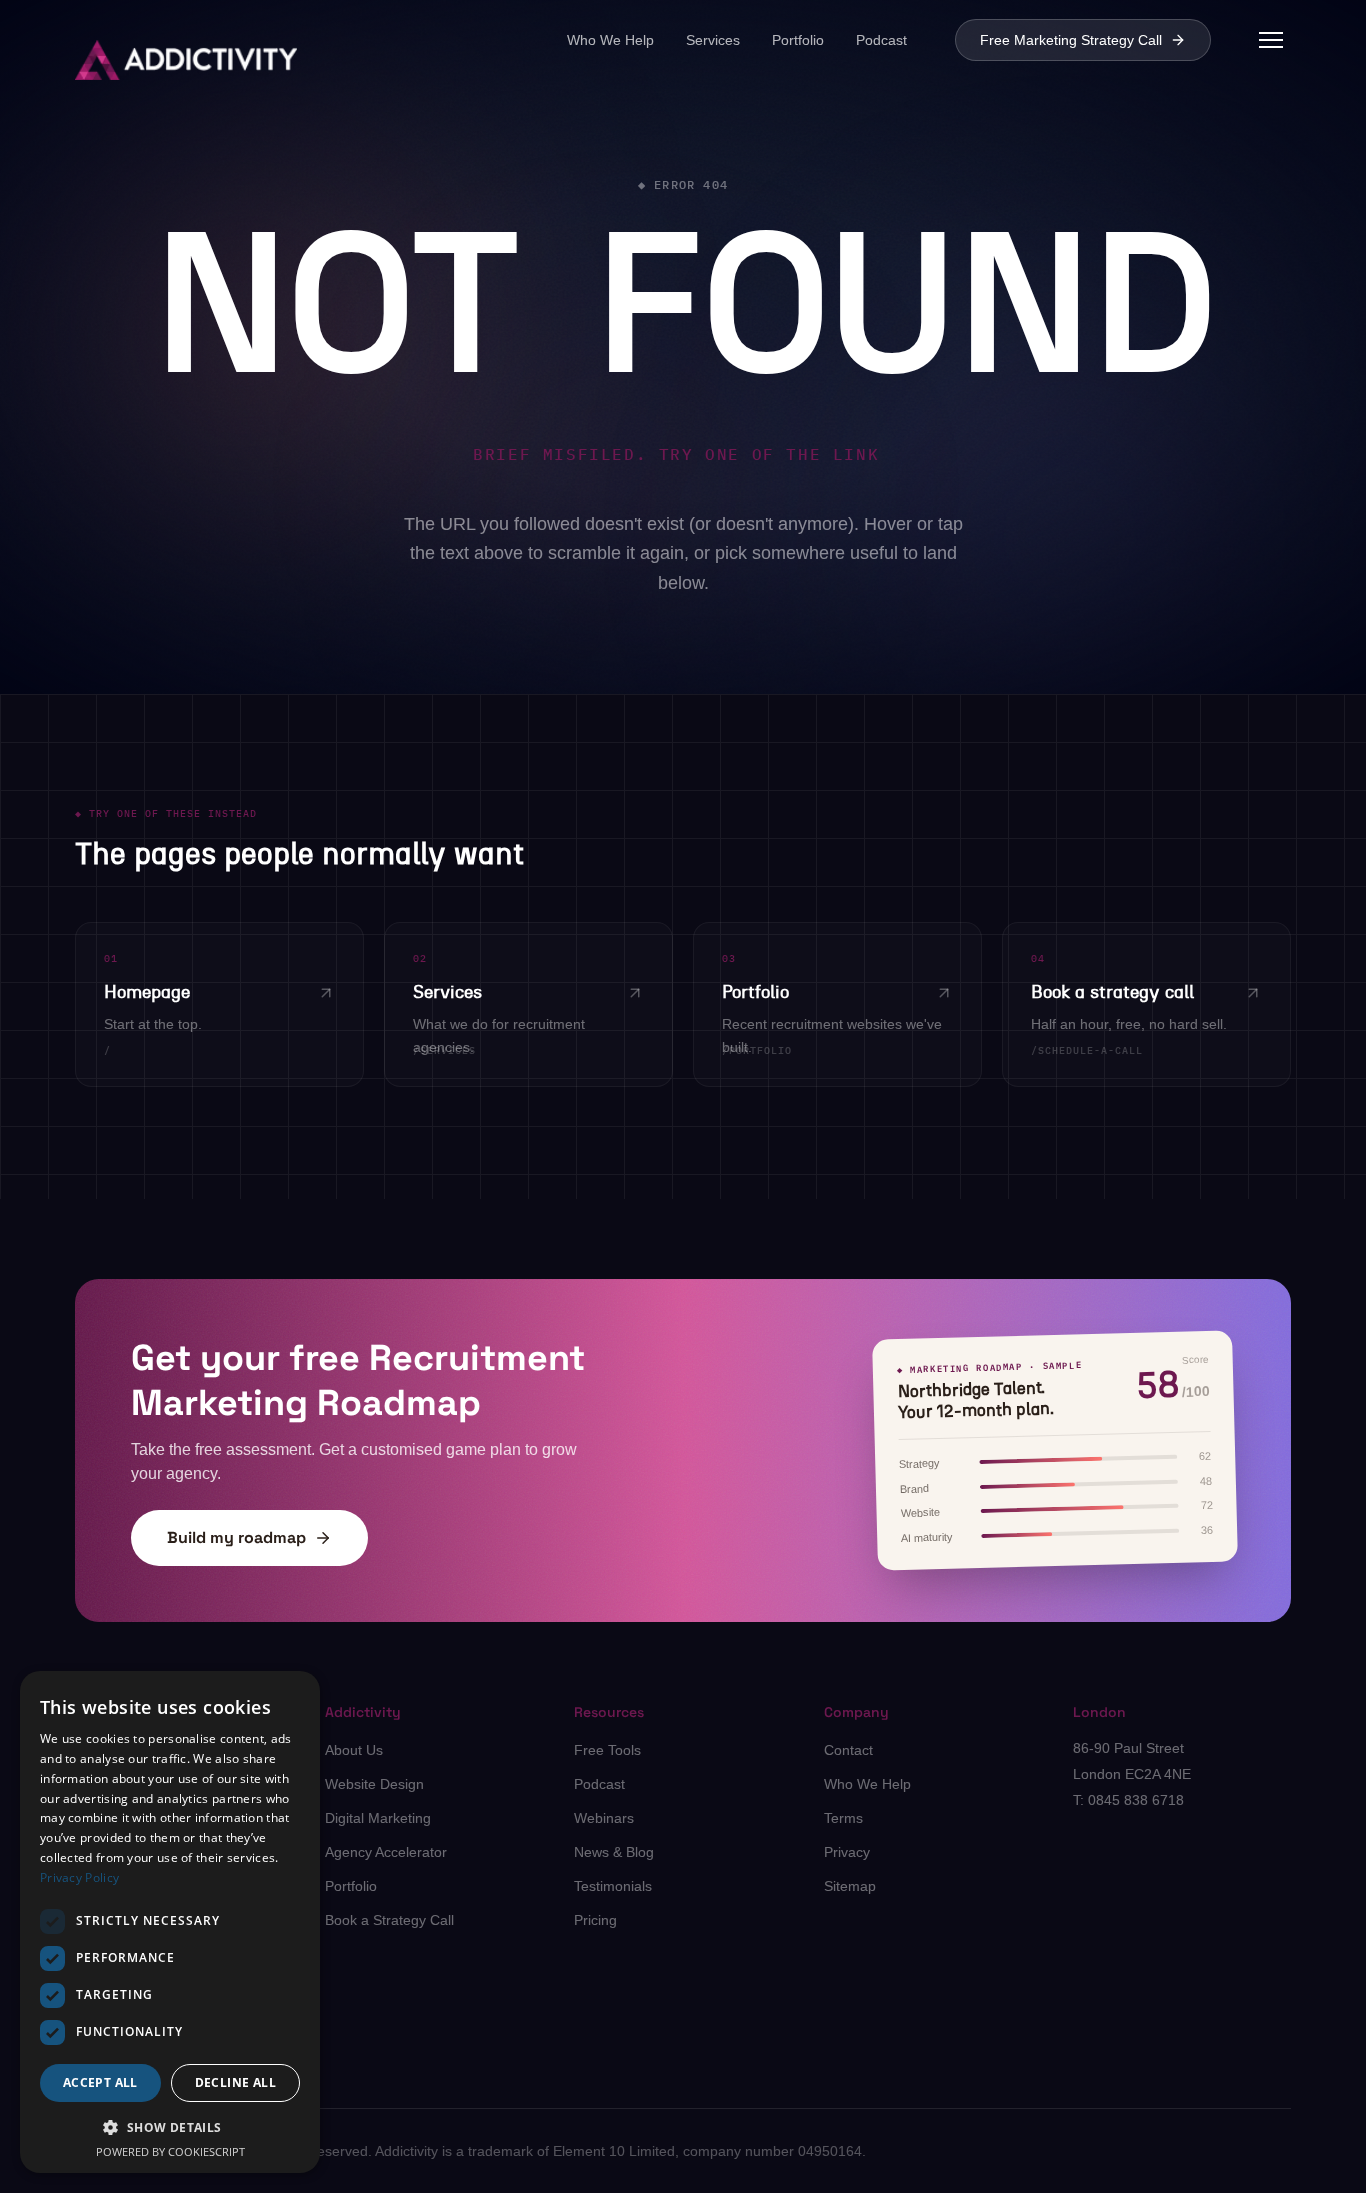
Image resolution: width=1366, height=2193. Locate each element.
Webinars (604, 1818)
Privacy (847, 1852)
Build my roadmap (236, 1537)
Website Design (374, 1784)
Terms (843, 1818)
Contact (848, 1750)
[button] (683, 312)
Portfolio (798, 40)
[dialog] (170, 1922)
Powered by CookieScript (170, 2151)
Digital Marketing (378, 1818)
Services (713, 40)
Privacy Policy (79, 1877)
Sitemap (850, 1886)
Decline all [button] (235, 2082)
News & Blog (614, 1852)
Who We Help (610, 40)
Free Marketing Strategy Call (1071, 40)
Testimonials (613, 1886)
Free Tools (607, 1750)
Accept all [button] (100, 2082)
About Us (354, 1750)
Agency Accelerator (386, 1852)
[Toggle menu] (1271, 40)
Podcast (881, 40)
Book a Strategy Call (389, 1920)
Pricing (595, 1920)
